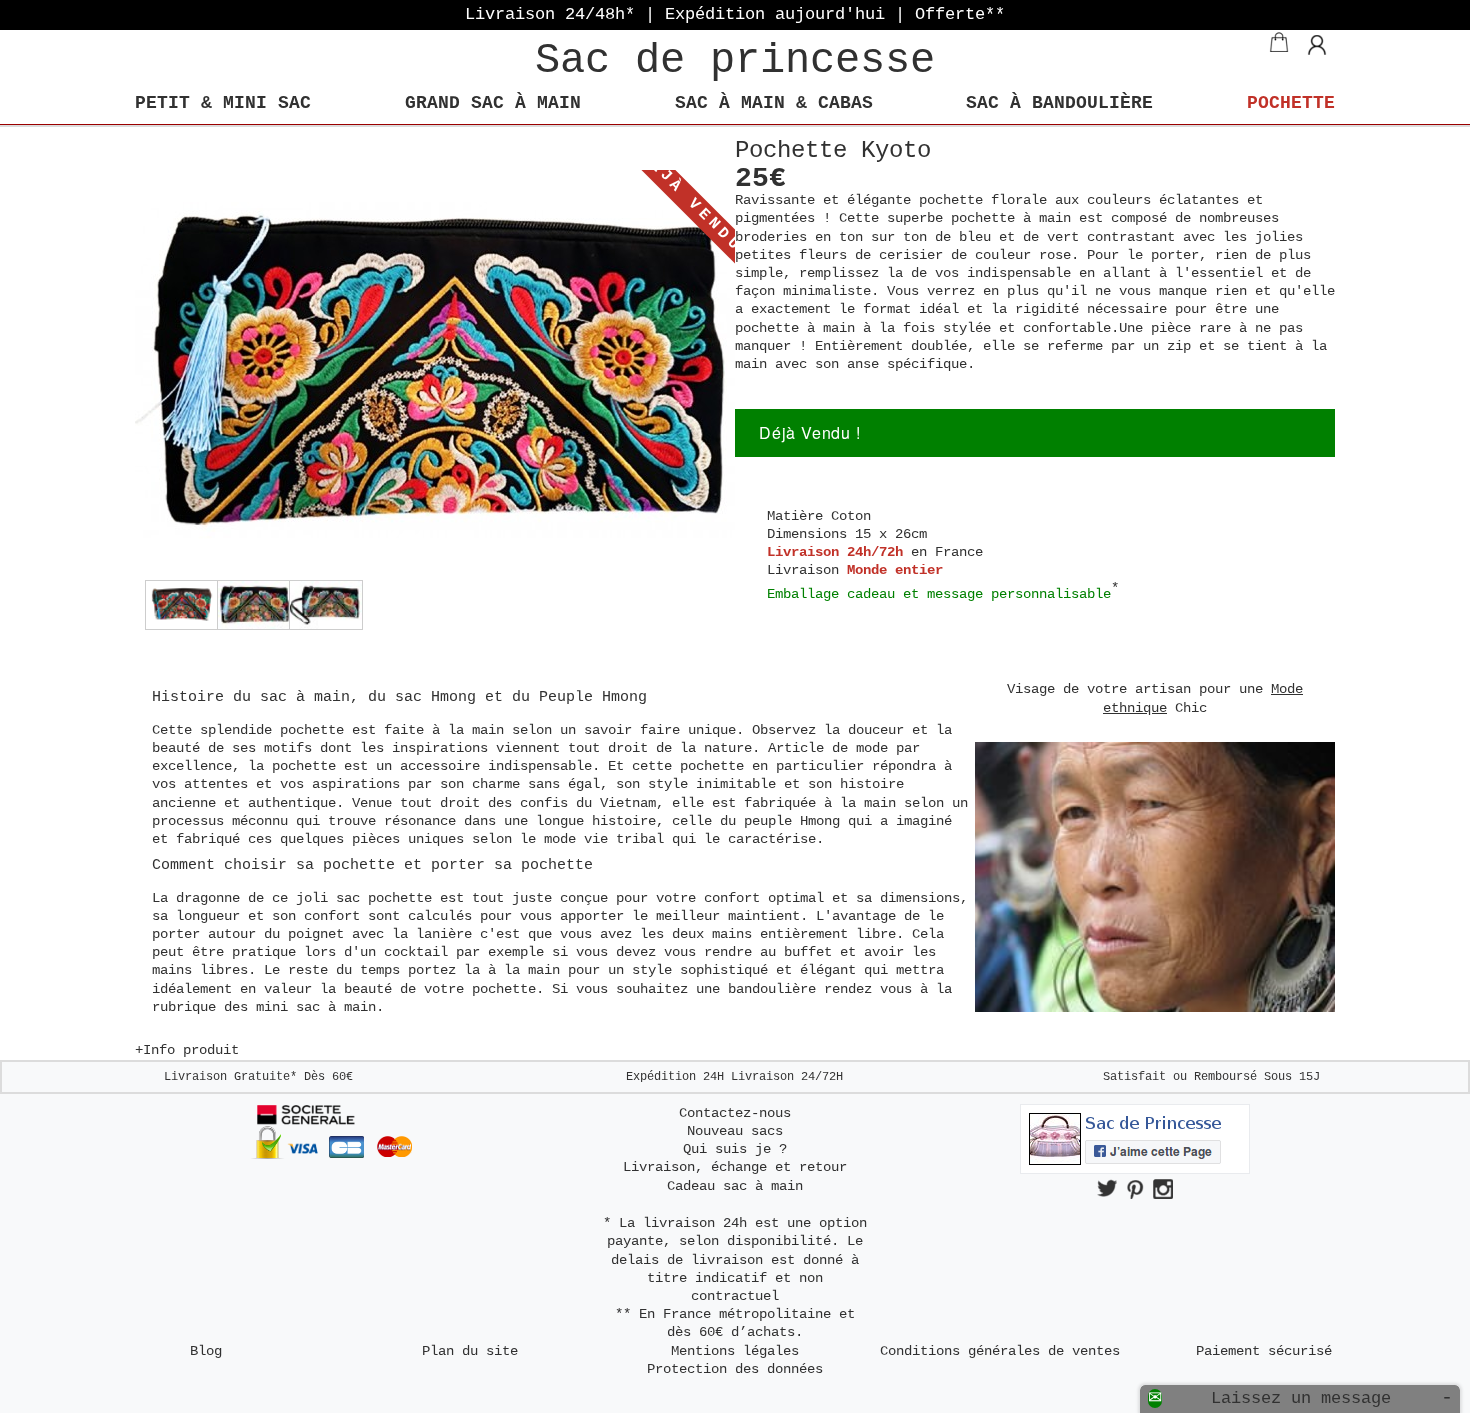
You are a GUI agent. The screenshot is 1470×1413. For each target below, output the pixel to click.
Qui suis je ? (735, 1149)
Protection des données (735, 1369)
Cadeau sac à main (735, 1186)
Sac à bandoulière (1059, 103)
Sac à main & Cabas (774, 103)
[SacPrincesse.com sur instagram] (1163, 1189)
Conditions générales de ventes (1000, 1351)
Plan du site (470, 1351)
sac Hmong (435, 697)
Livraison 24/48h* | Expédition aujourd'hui (735, 14)
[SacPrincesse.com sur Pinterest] (1135, 1189)
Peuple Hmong (593, 697)
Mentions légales (735, 1351)
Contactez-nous (735, 1113)
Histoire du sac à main (251, 697)
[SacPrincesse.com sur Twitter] (1107, 1189)
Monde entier (895, 570)
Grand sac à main (493, 103)
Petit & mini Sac (223, 103)
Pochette (1291, 103)
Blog (206, 1351)
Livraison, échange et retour (735, 1167)
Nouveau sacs (735, 1131)
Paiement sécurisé (1264, 1351)
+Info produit (187, 1050)
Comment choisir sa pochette (278, 865)
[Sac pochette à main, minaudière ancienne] (175, 605)
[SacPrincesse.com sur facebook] (1135, 1170)
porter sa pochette (512, 865)
